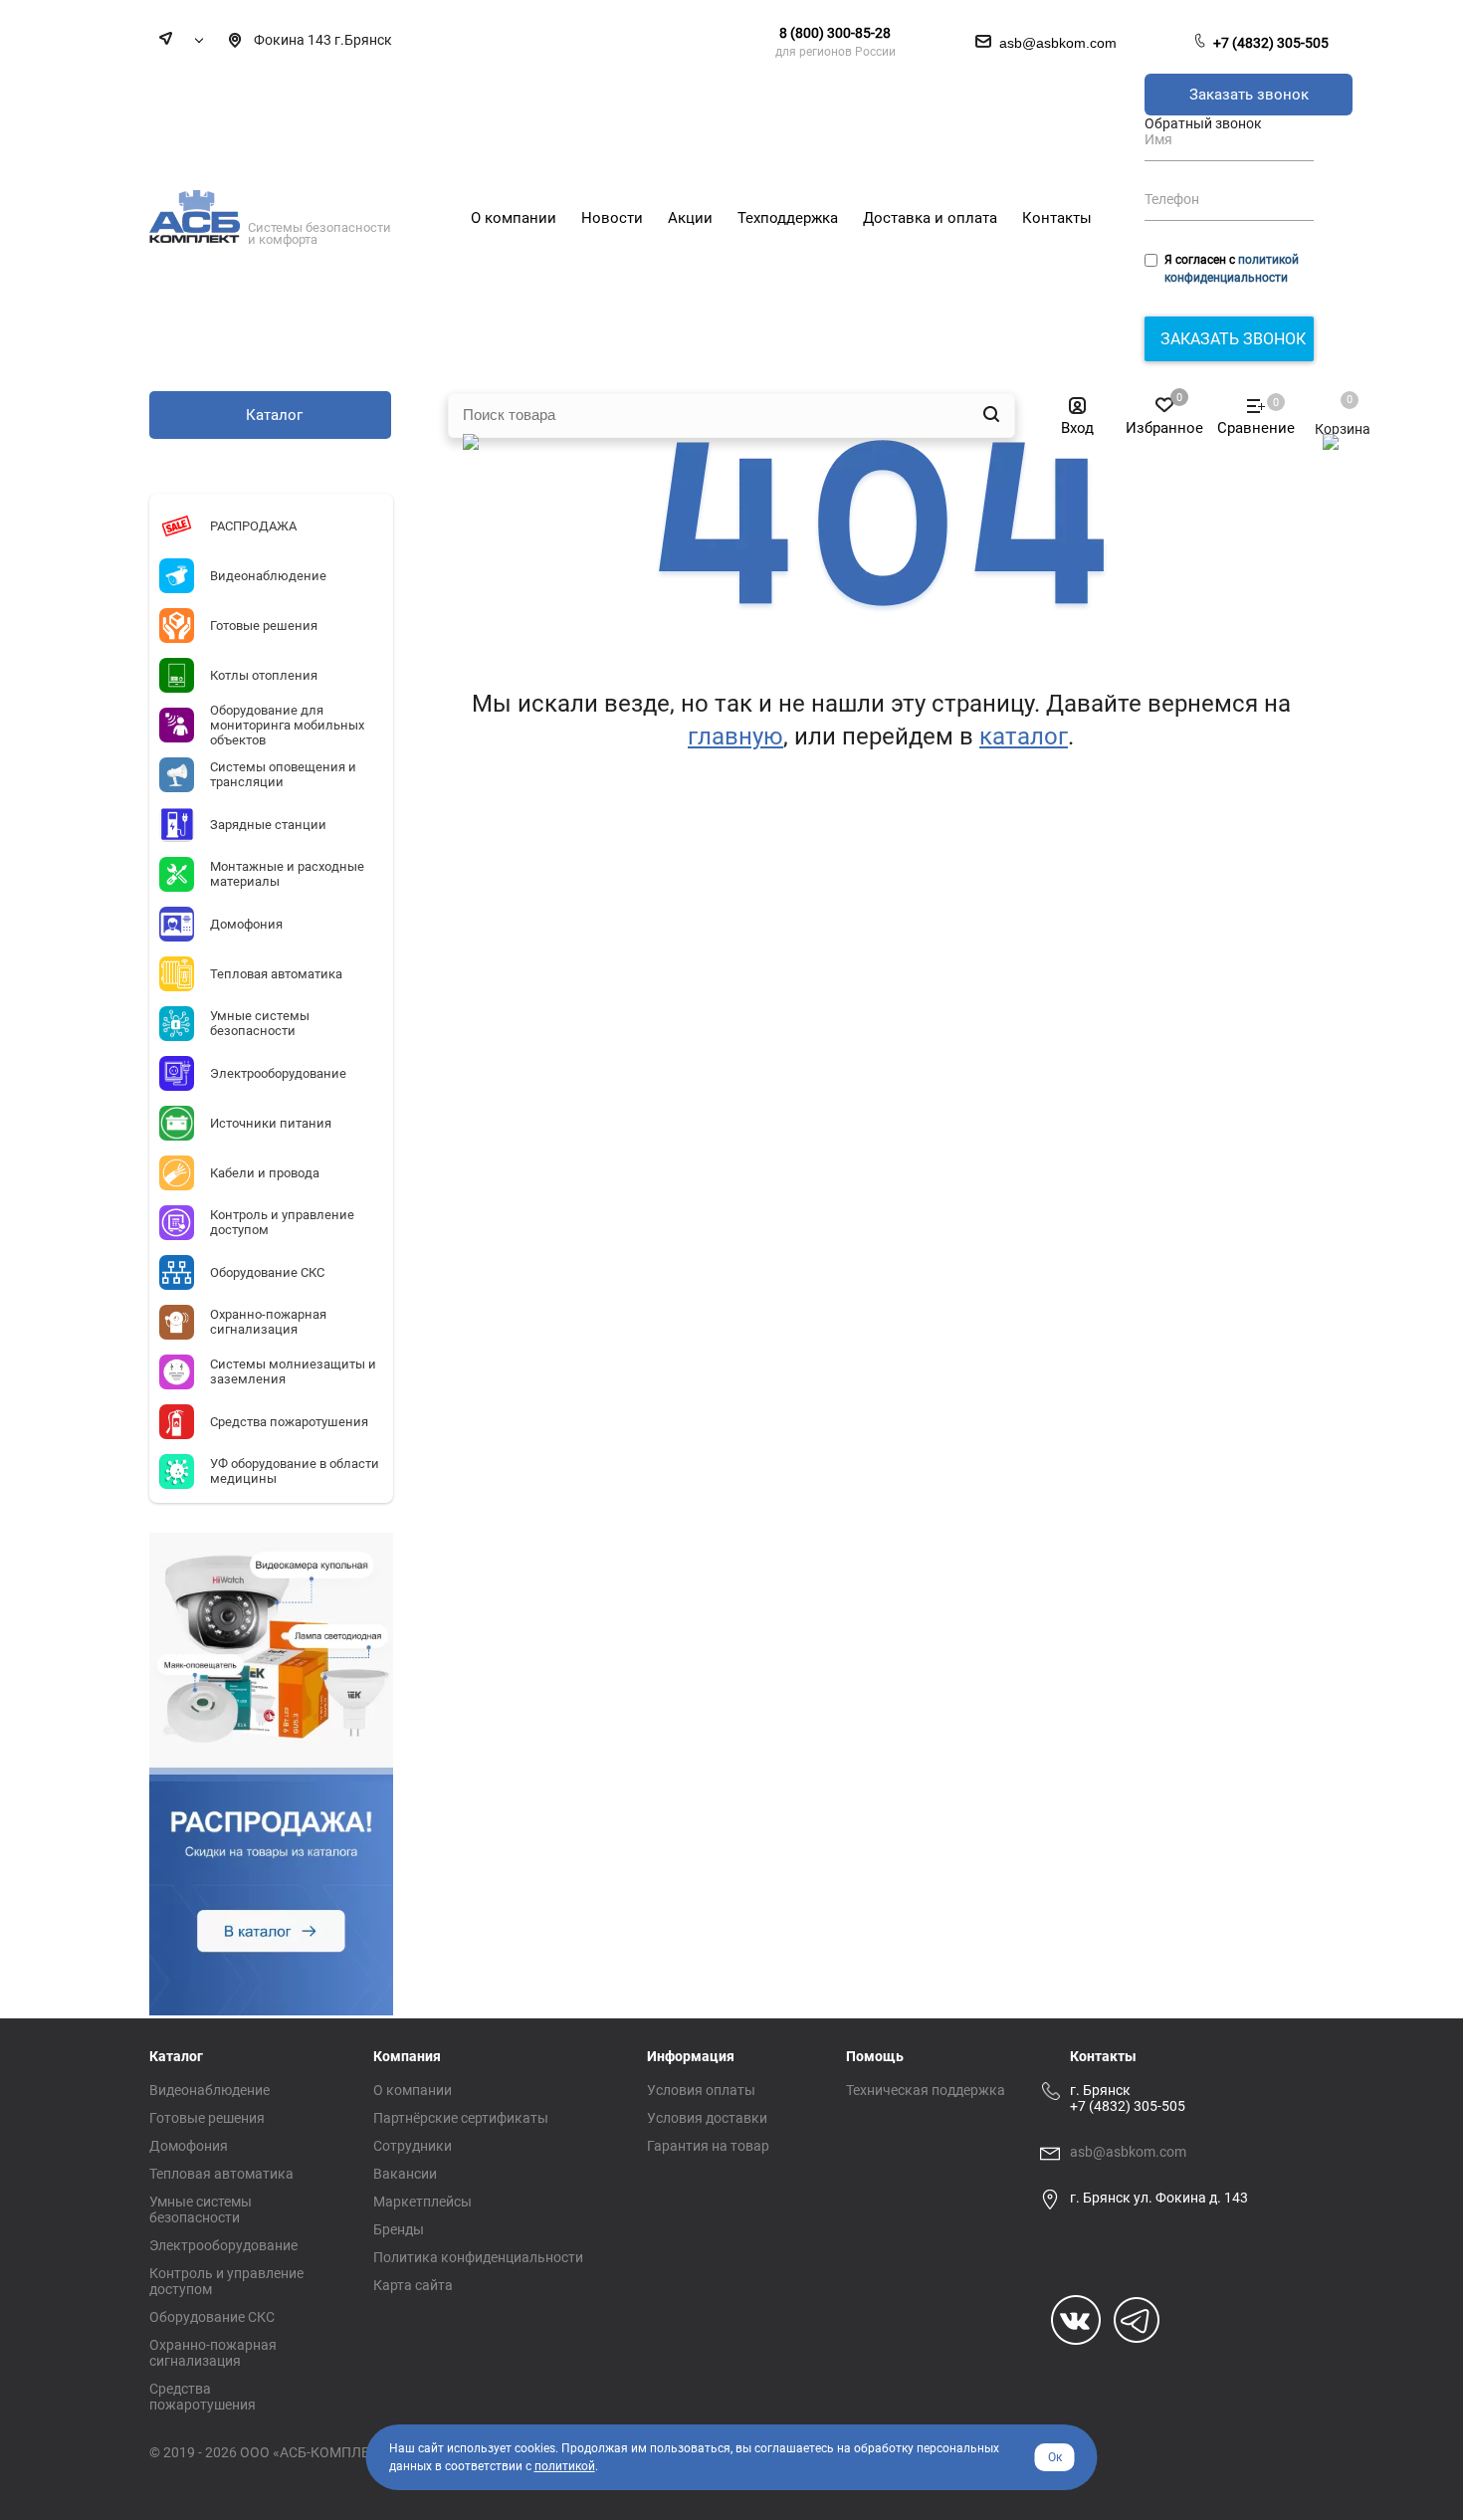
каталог (1024, 736)
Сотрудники (413, 2146)
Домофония (189, 2146)
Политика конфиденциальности (478, 2257)
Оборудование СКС (212, 2317)
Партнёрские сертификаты (461, 2118)
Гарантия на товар (708, 2146)
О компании (413, 2090)
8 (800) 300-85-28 (835, 33)
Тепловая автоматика (221, 2174)
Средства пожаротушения (203, 2397)
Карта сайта (413, 2285)
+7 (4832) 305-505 (1271, 43)
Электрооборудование (223, 2245)
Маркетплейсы (422, 2202)
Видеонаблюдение (209, 2090)
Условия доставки (707, 2118)
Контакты (1103, 2056)
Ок (1055, 2457)
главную (735, 736)
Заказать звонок (1249, 95)
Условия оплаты (701, 2090)
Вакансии (405, 2174)
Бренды (399, 2229)
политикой (565, 2466)
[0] (1333, 409)
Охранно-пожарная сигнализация (213, 2353)
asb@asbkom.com (1128, 2152)
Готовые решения (207, 2118)
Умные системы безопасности (201, 2209)
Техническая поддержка (926, 2090)
